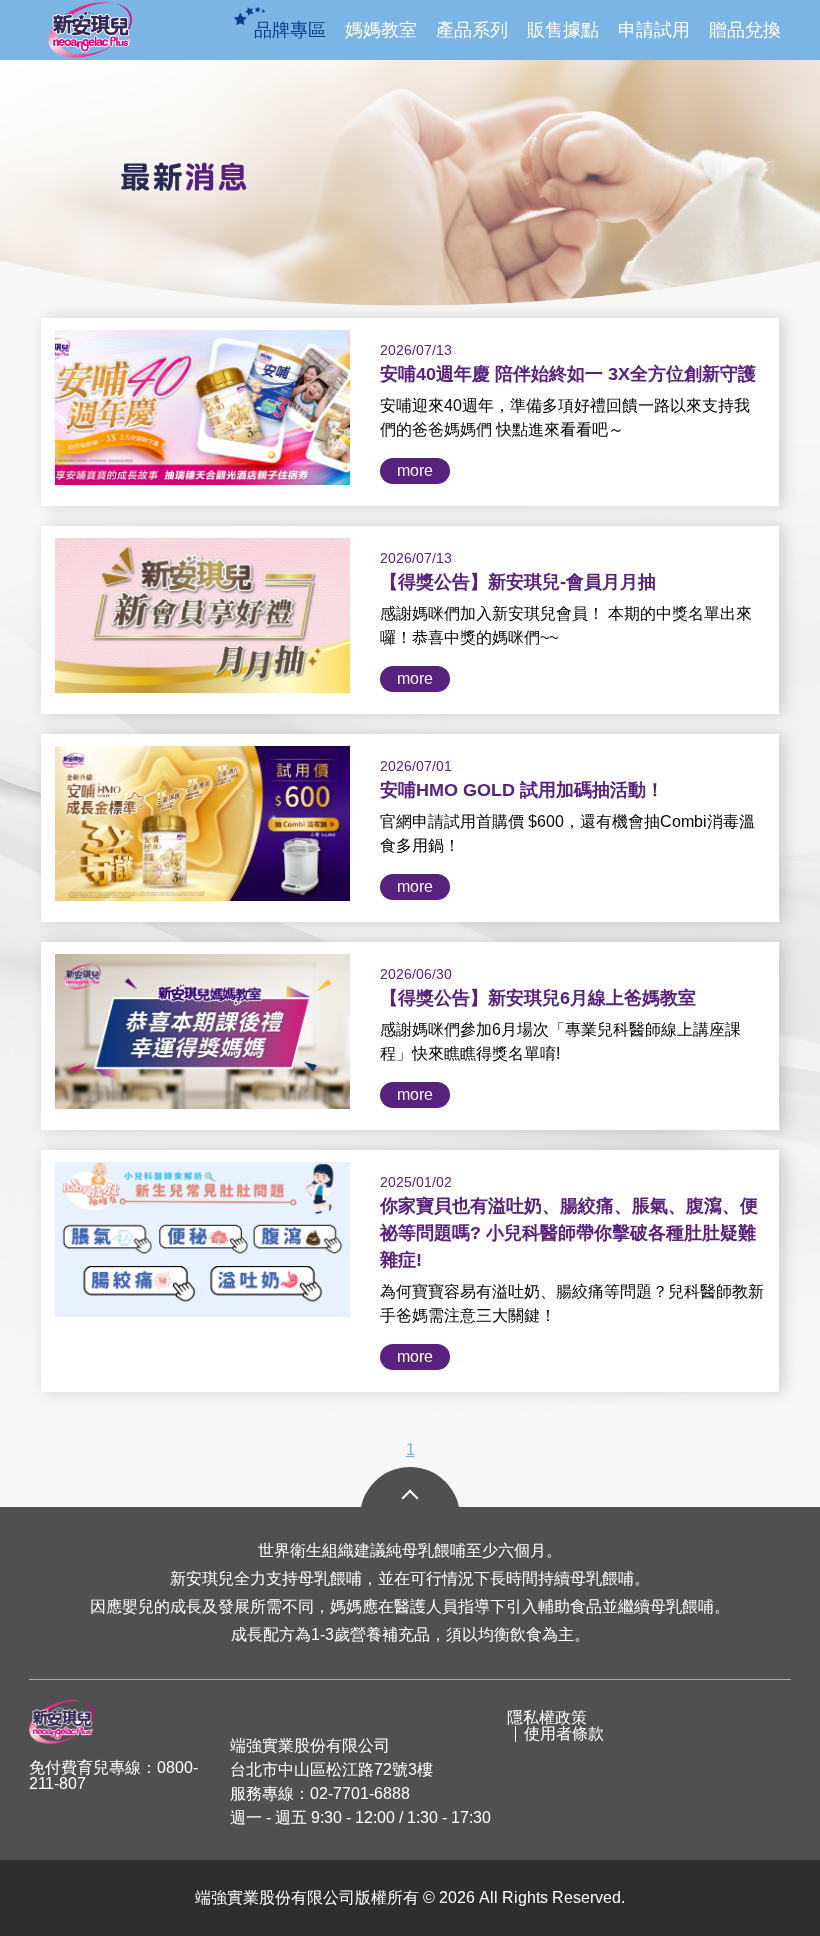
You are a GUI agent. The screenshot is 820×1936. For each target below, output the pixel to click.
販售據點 (563, 30)
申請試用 (654, 30)
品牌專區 (290, 30)
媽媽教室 (381, 30)
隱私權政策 (547, 1718)
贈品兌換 (745, 30)
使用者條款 (564, 1734)
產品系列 (472, 30)
